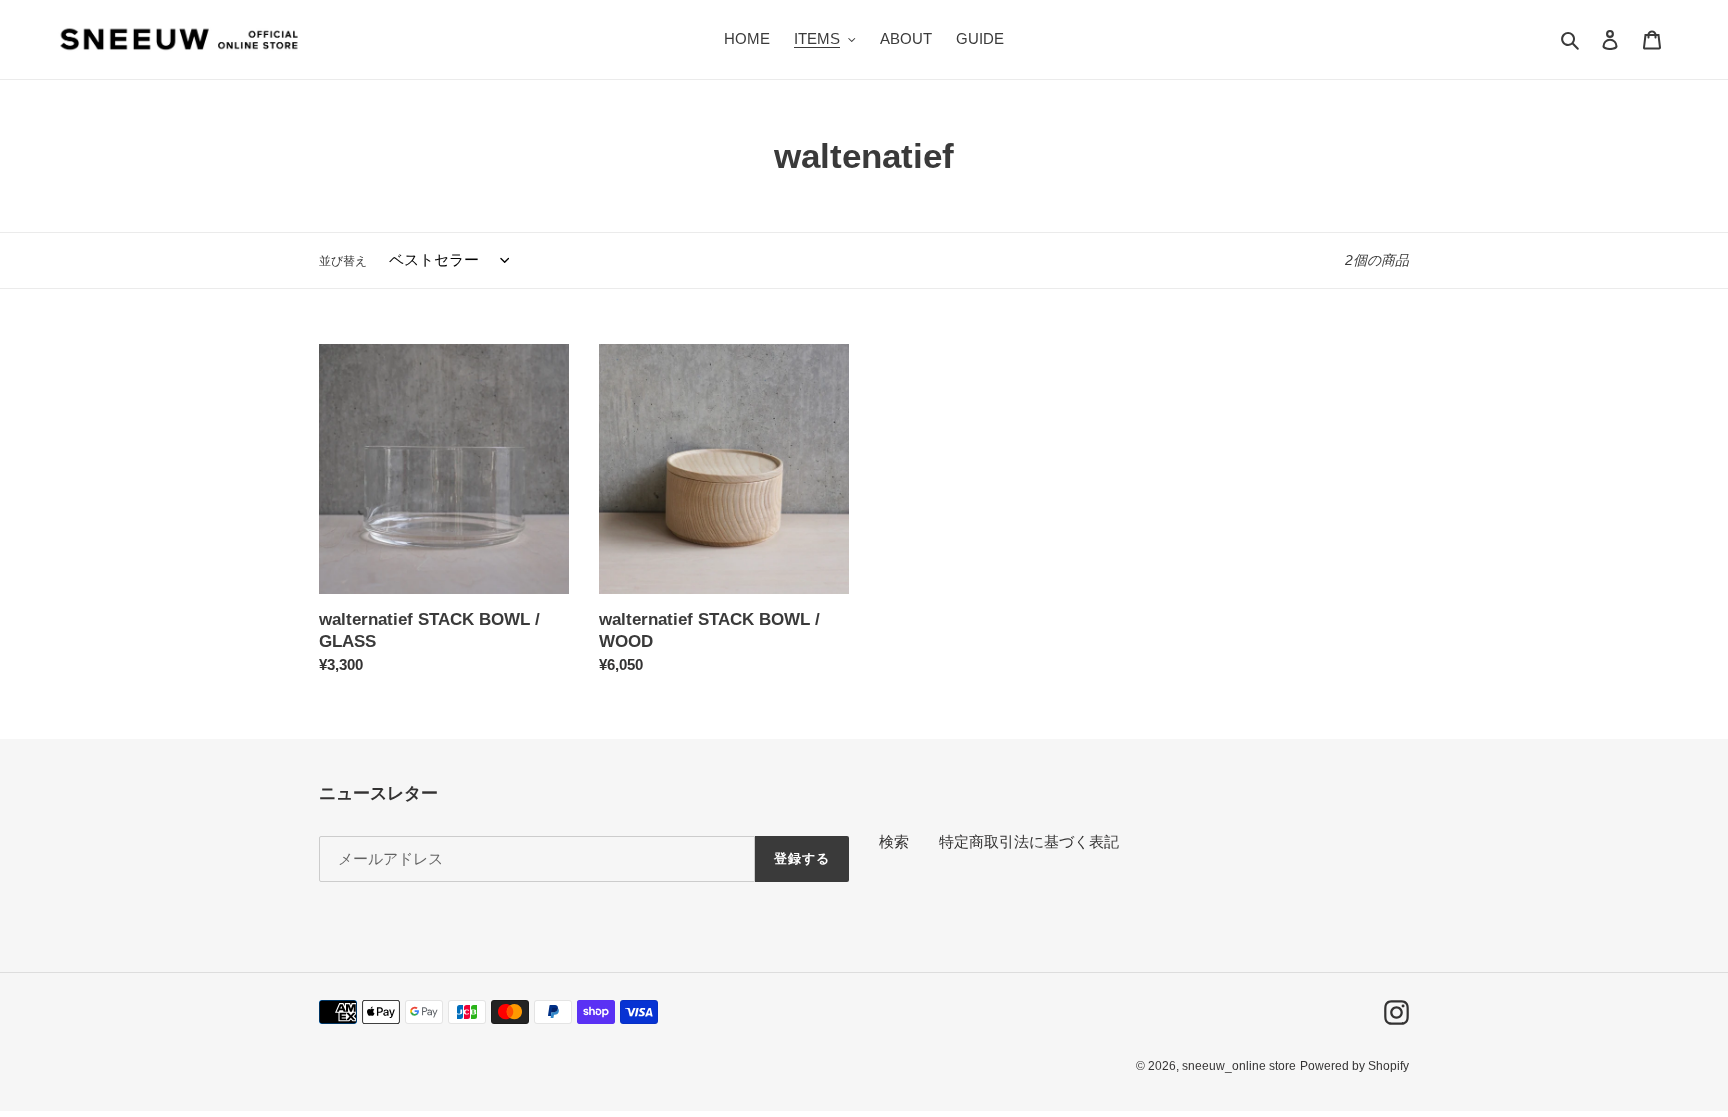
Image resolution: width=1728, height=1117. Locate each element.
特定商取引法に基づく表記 (1029, 841)
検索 (894, 841)
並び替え (343, 261)
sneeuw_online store (1239, 1066)
